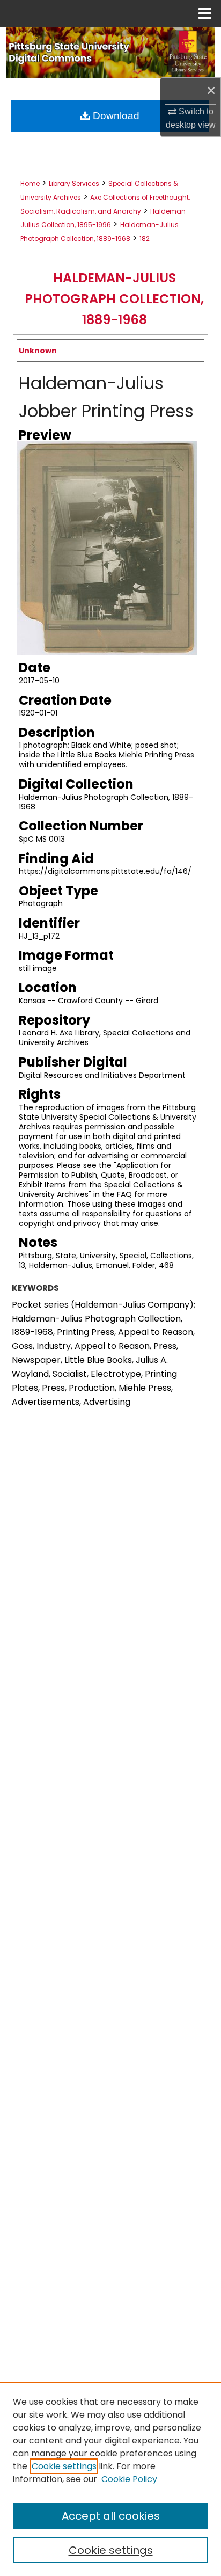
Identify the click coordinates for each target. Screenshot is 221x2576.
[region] (110, 2479)
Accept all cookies (111, 2516)
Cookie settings (64, 2466)
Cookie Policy (129, 2479)
